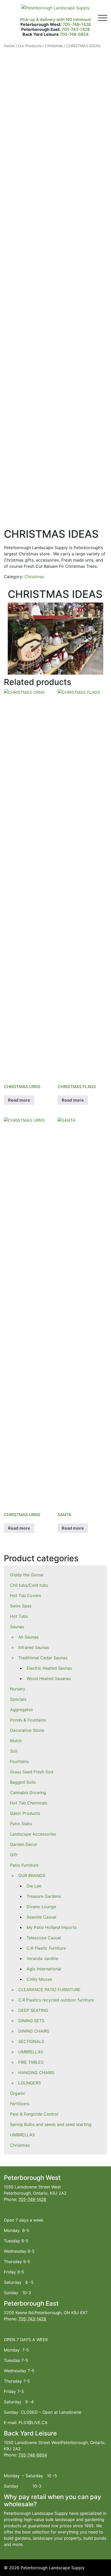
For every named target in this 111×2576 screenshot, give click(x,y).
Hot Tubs (19, 1616)
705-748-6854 (74, 34)
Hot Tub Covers (26, 1595)
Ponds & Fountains (28, 1720)
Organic (18, 2093)
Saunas (17, 1627)
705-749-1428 (77, 24)
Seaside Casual (41, 1917)
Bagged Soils (23, 1782)
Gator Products (25, 1813)
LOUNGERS (30, 2083)
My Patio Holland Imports (52, 1927)
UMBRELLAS (31, 2052)
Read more (19, 1100)
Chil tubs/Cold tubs (29, 1585)
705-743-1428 (76, 29)
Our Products (30, 46)
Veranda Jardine (42, 1958)
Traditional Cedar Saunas (43, 1658)
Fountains (19, 1761)
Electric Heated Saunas (49, 1668)
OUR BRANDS (32, 1875)
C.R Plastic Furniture (46, 1948)
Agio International (44, 1969)
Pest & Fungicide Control (34, 2114)
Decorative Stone (27, 1730)
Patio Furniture (24, 1865)
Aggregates (21, 1710)
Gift (14, 1855)
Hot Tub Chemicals (29, 1803)
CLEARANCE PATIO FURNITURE (49, 1990)
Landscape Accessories (33, 1834)
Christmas (20, 2145)
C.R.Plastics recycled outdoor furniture (56, 2000)
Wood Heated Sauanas (49, 1678)
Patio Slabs (21, 1824)
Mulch (16, 1741)
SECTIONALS (31, 2041)
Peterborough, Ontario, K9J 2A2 (35, 2193)
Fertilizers (20, 2104)
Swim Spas (21, 1606)
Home (9, 46)
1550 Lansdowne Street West (32, 2187)
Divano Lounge (41, 1907)
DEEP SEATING (33, 2010)
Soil (14, 1751)
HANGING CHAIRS (36, 2073)
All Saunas (28, 1637)
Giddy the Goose (27, 1575)
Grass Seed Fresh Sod (32, 1772)
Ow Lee (34, 1886)
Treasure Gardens (44, 1896)
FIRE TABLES (31, 2062)
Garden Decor (24, 1844)
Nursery (18, 1689)
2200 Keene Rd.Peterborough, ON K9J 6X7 (46, 2313)
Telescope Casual (44, 1938)
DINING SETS (31, 2021)
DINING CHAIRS (34, 2031)
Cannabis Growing (28, 1793)
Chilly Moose (39, 1979)
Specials (18, 1699)
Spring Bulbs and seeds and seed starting (51, 2124)
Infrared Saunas (34, 1647)
